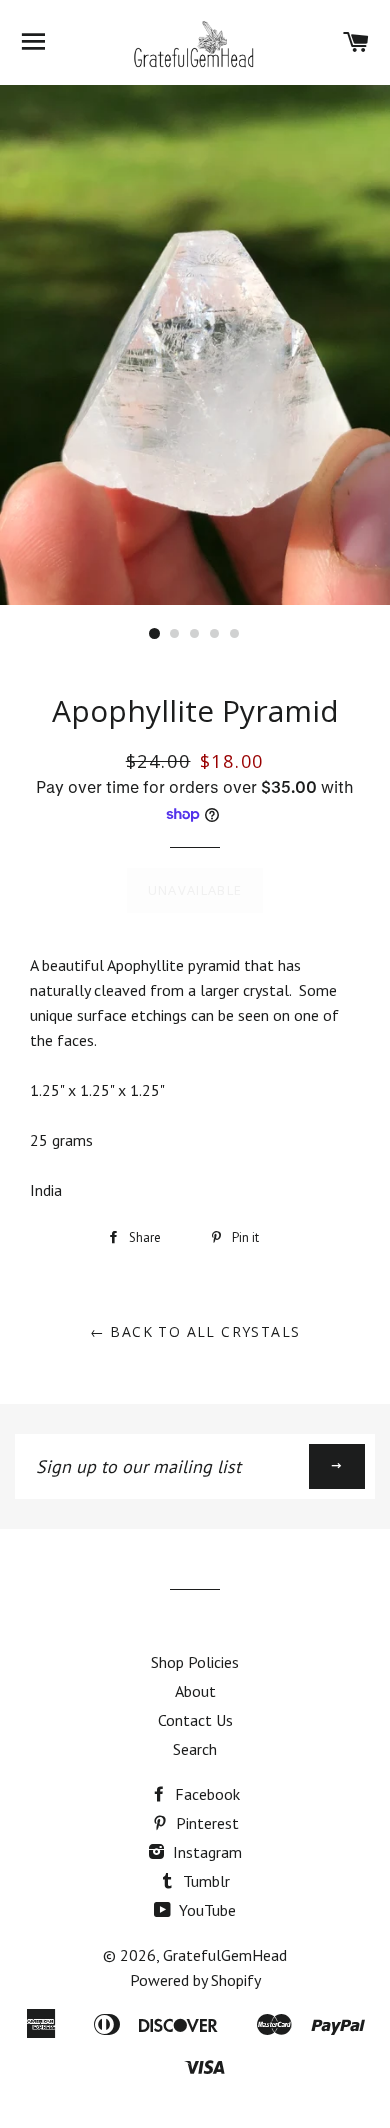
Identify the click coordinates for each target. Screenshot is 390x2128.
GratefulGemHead (225, 1955)
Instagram (205, 1852)
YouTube (205, 1910)
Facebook (205, 1794)
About (195, 1691)
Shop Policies (195, 1662)
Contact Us (195, 1720)
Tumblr (204, 1881)
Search (195, 1749)
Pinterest (205, 1823)
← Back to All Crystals (195, 1331)
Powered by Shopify (195, 1980)
